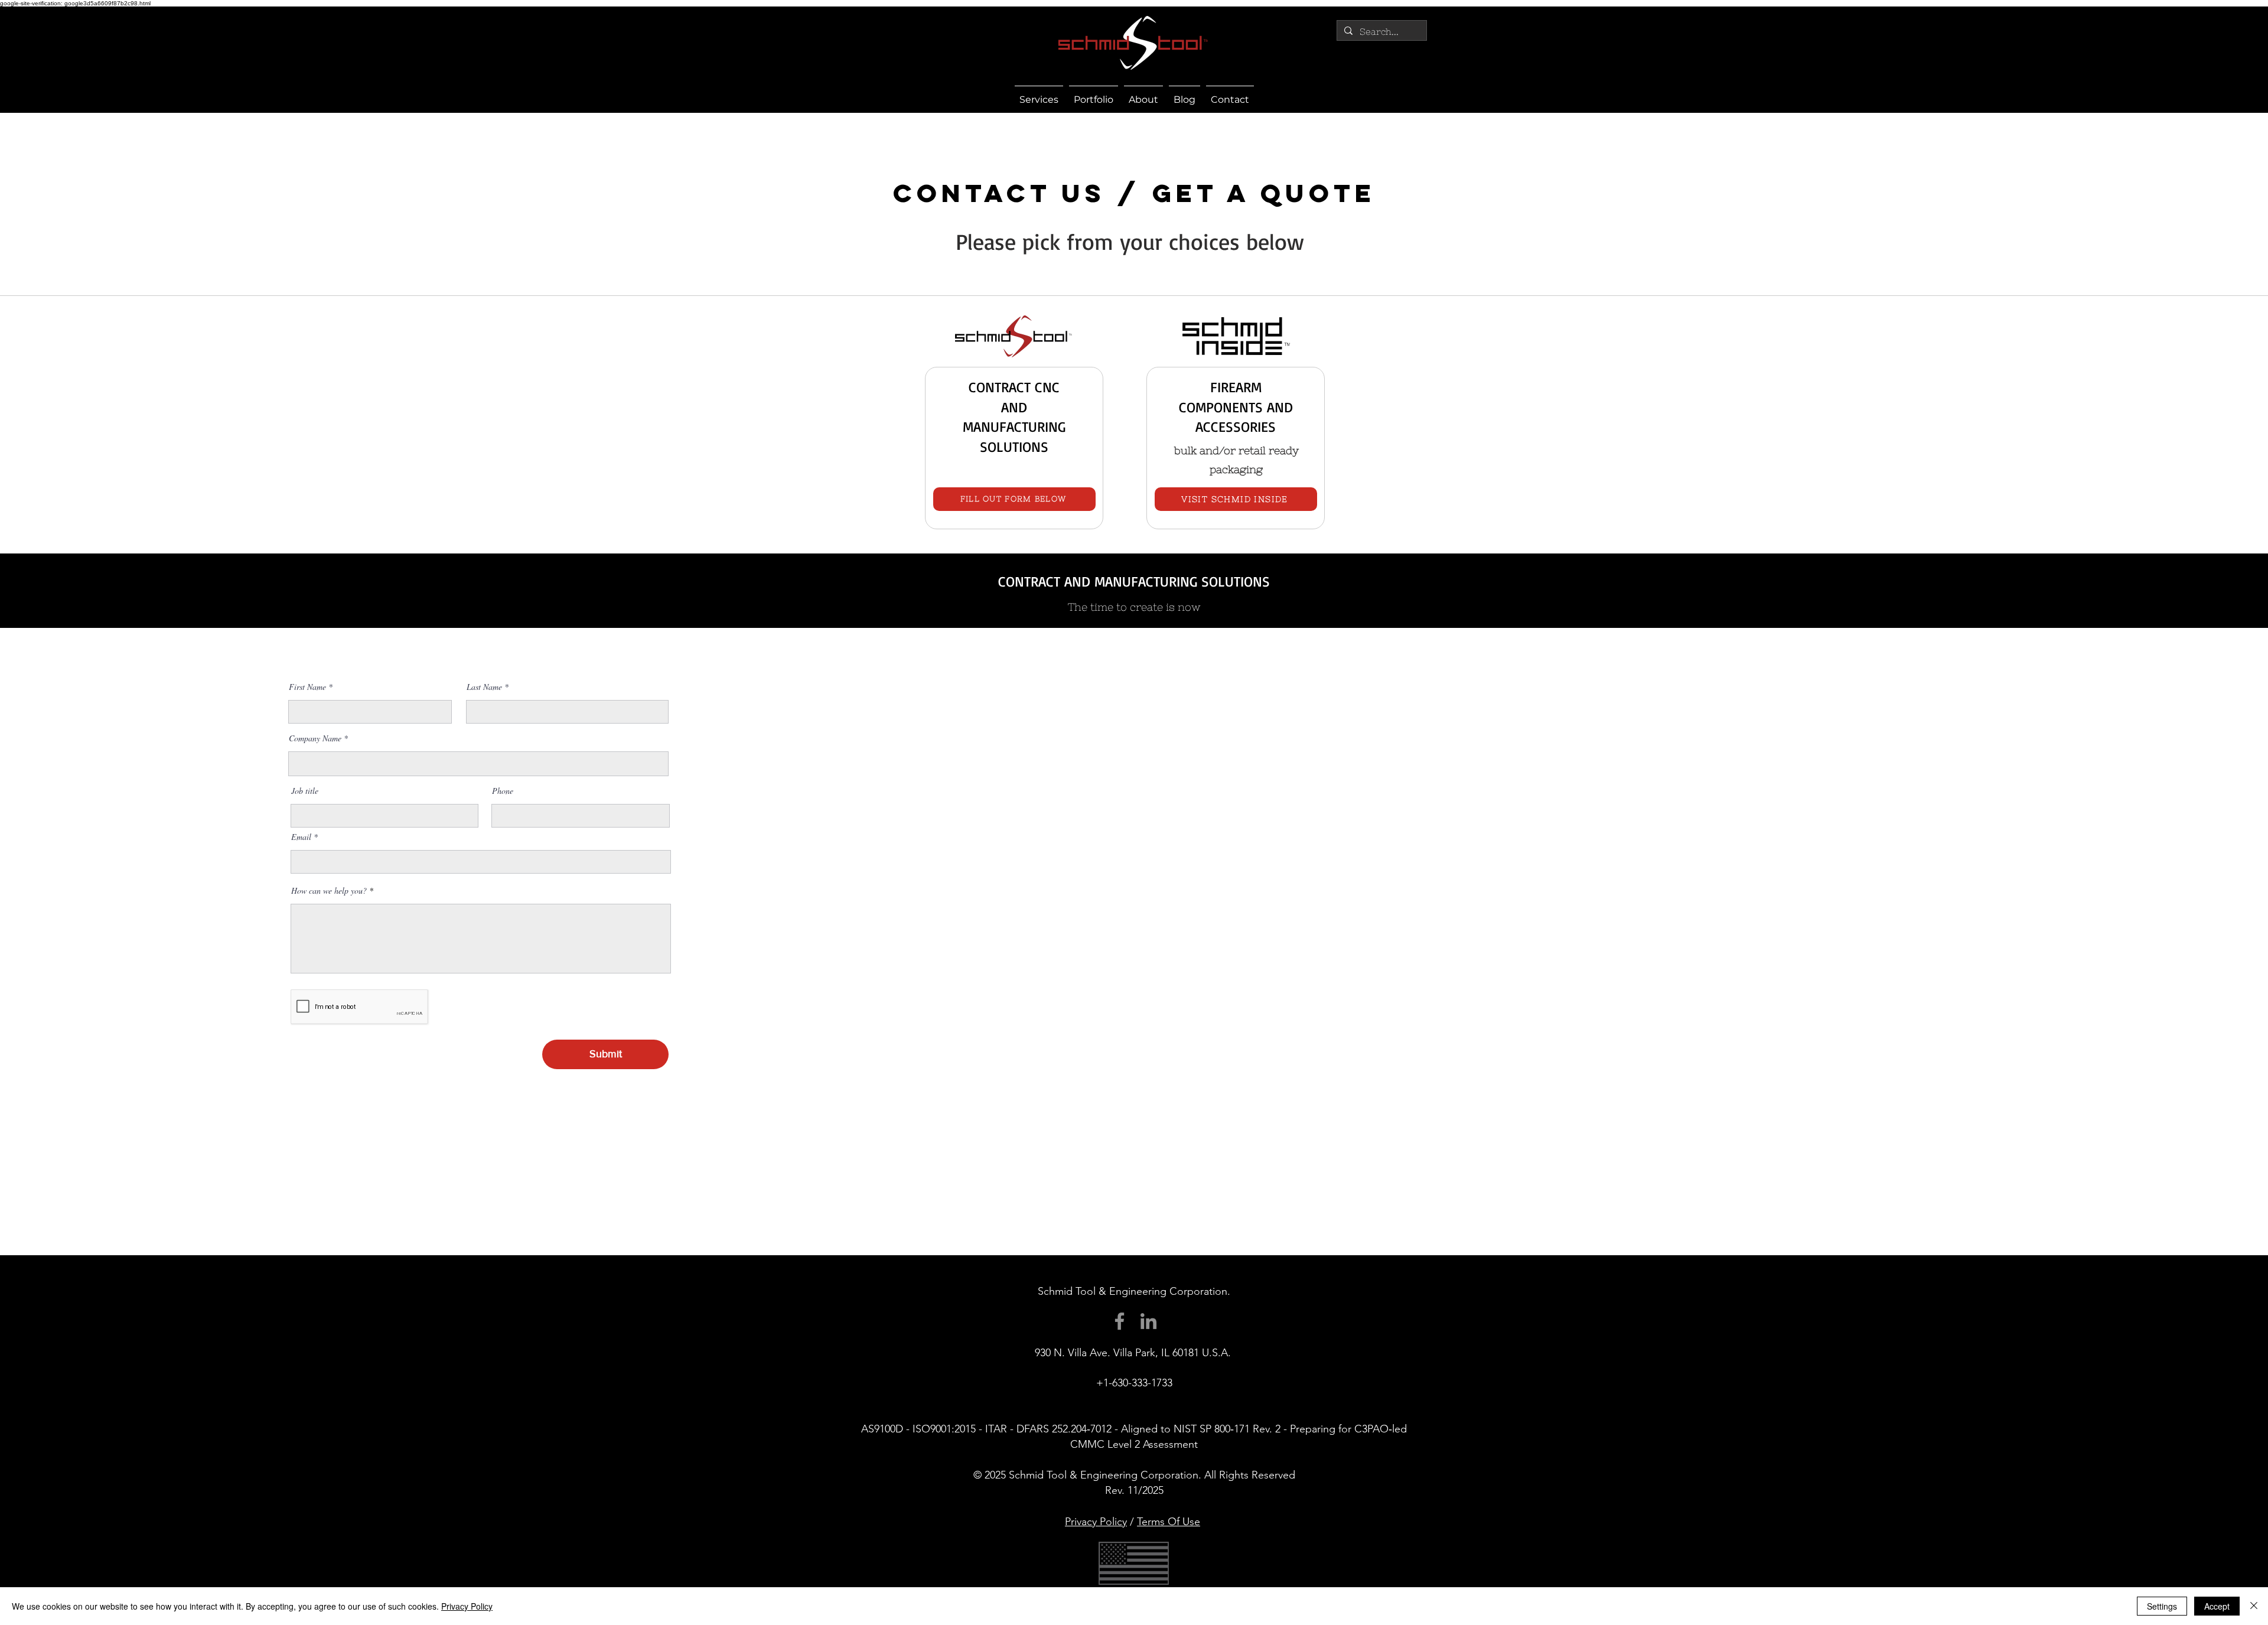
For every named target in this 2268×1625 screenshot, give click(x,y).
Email (301, 837)
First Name (307, 687)
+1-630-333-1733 (1134, 1383)
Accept (2217, 1606)
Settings (2162, 1606)
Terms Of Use (1169, 1522)
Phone (503, 791)
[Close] (2254, 1606)
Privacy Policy (1096, 1522)
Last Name (484, 687)
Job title (305, 791)
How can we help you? (329, 891)
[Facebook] (1120, 1321)
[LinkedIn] (1148, 1321)
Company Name (315, 738)
